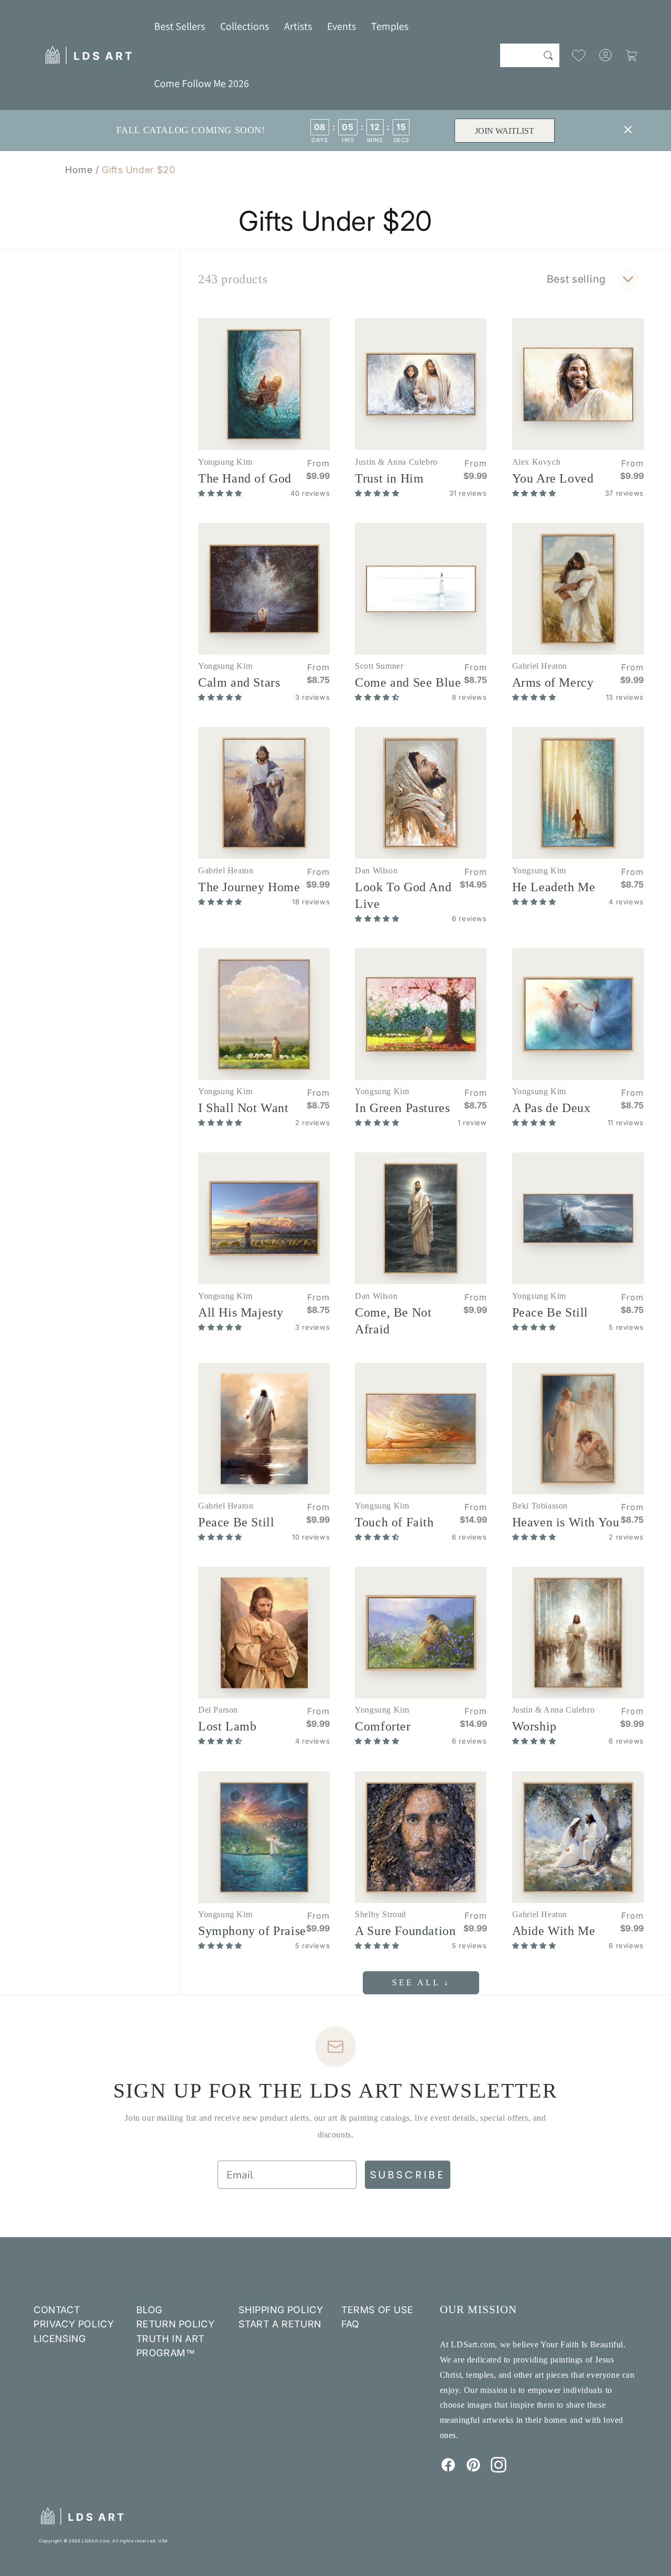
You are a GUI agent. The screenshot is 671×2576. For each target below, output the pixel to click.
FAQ (350, 2324)
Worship (534, 1726)
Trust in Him (389, 478)
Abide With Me (554, 1931)
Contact (57, 2310)
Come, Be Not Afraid (393, 1321)
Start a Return (280, 2324)
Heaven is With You (566, 1522)
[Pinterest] (473, 2470)
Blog (149, 2310)
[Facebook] (448, 2470)
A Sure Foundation (405, 1931)
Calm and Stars (239, 682)
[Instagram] (499, 2470)
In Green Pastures (402, 1108)
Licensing (59, 2339)
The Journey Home (249, 887)
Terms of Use (377, 2310)
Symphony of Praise (252, 1931)
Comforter (383, 1726)
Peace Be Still (550, 1312)
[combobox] (530, 55)
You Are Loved (553, 478)
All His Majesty (241, 1312)
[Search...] (548, 55)
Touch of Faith (394, 1522)
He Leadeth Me (554, 887)
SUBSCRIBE (408, 2175)
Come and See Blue (408, 682)
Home (79, 170)
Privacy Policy (74, 2324)
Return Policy (176, 2324)
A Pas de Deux (551, 1108)
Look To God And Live (403, 895)
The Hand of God (245, 478)
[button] (245, 26)
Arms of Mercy (553, 682)
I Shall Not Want (243, 1108)
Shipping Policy (281, 2310)
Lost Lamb (227, 1726)
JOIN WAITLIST (505, 131)
